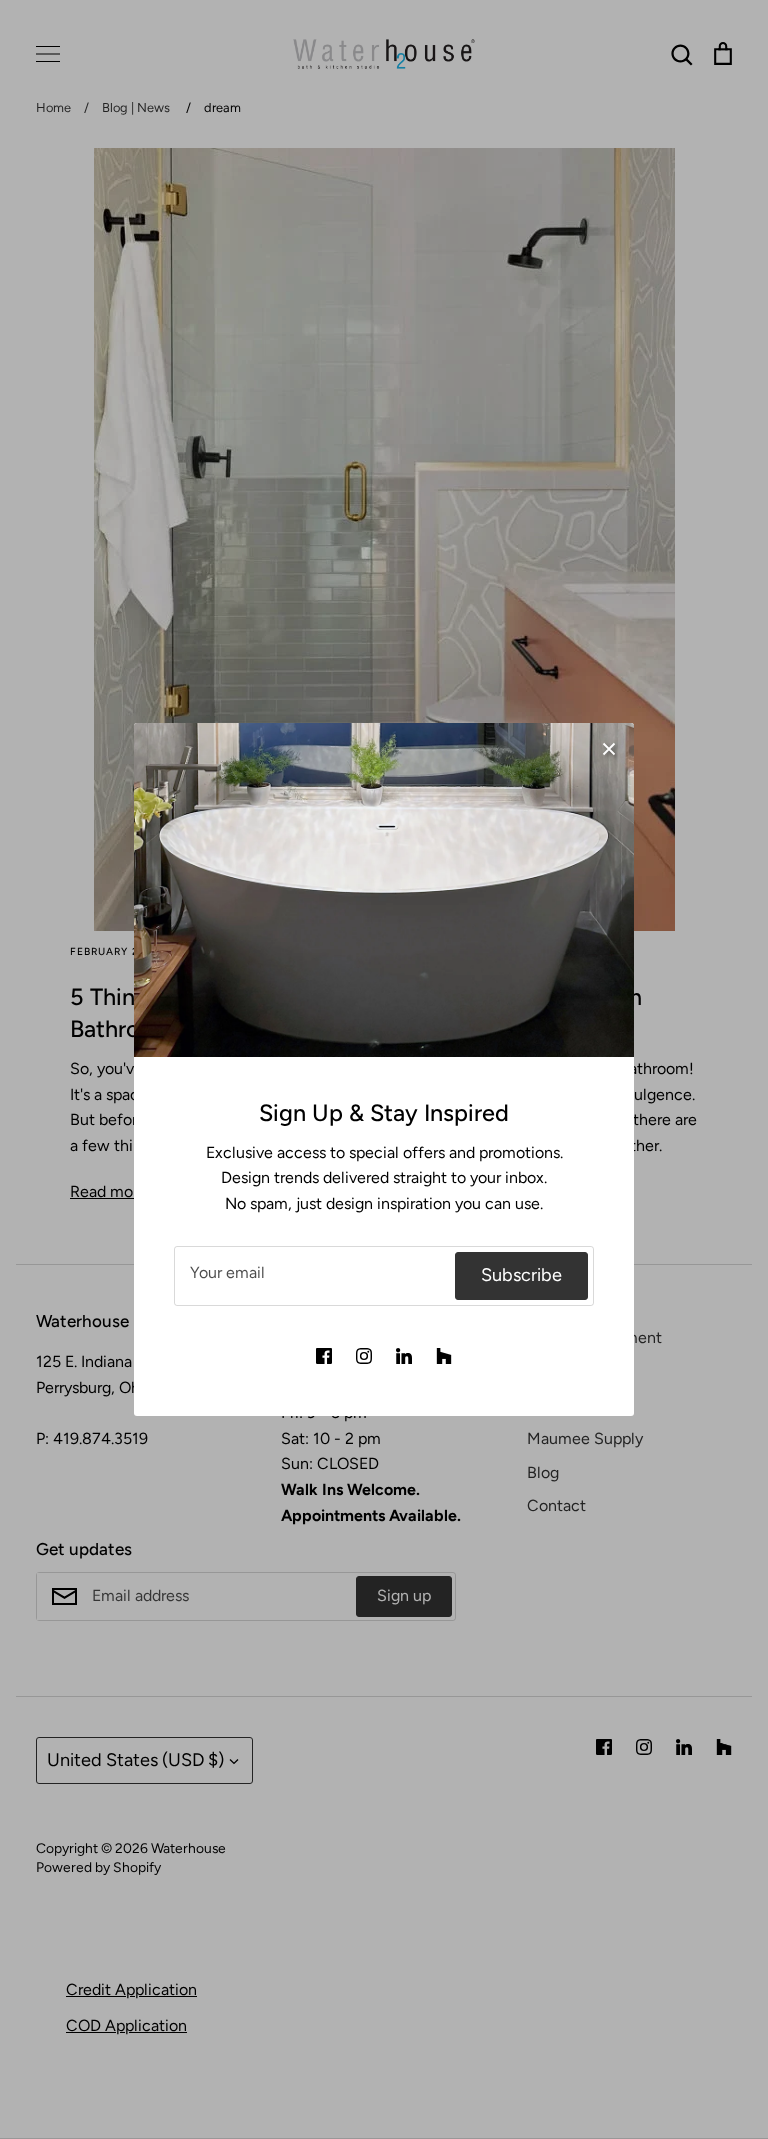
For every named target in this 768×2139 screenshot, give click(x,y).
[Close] (609, 748)
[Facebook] (324, 1356)
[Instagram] (364, 1356)
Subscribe (521, 1275)
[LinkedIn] (404, 1356)
